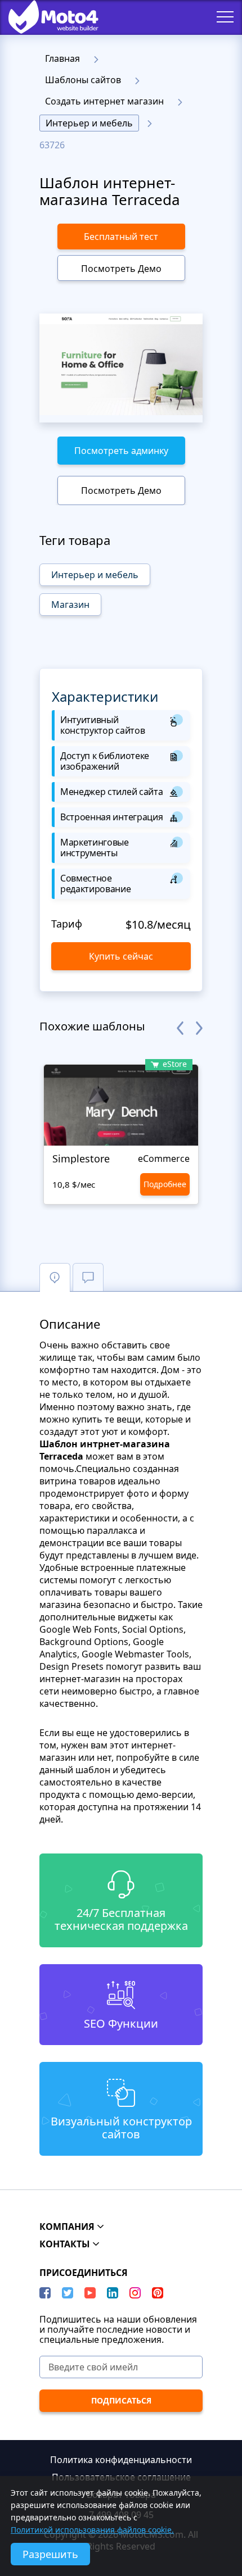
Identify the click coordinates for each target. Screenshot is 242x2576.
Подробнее (165, 1184)
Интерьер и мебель (89, 123)
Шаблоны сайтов (83, 80)
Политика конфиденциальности (121, 2460)
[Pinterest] (158, 2293)
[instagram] (135, 2293)
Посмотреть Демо (121, 269)
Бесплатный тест (121, 237)
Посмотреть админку (121, 451)
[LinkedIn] (113, 2293)
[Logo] (45, 17)
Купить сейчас (121, 956)
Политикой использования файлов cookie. (92, 2530)
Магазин (70, 605)
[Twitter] (68, 2293)
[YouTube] (90, 2293)
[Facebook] (45, 2293)
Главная (62, 58)
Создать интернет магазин (104, 101)
